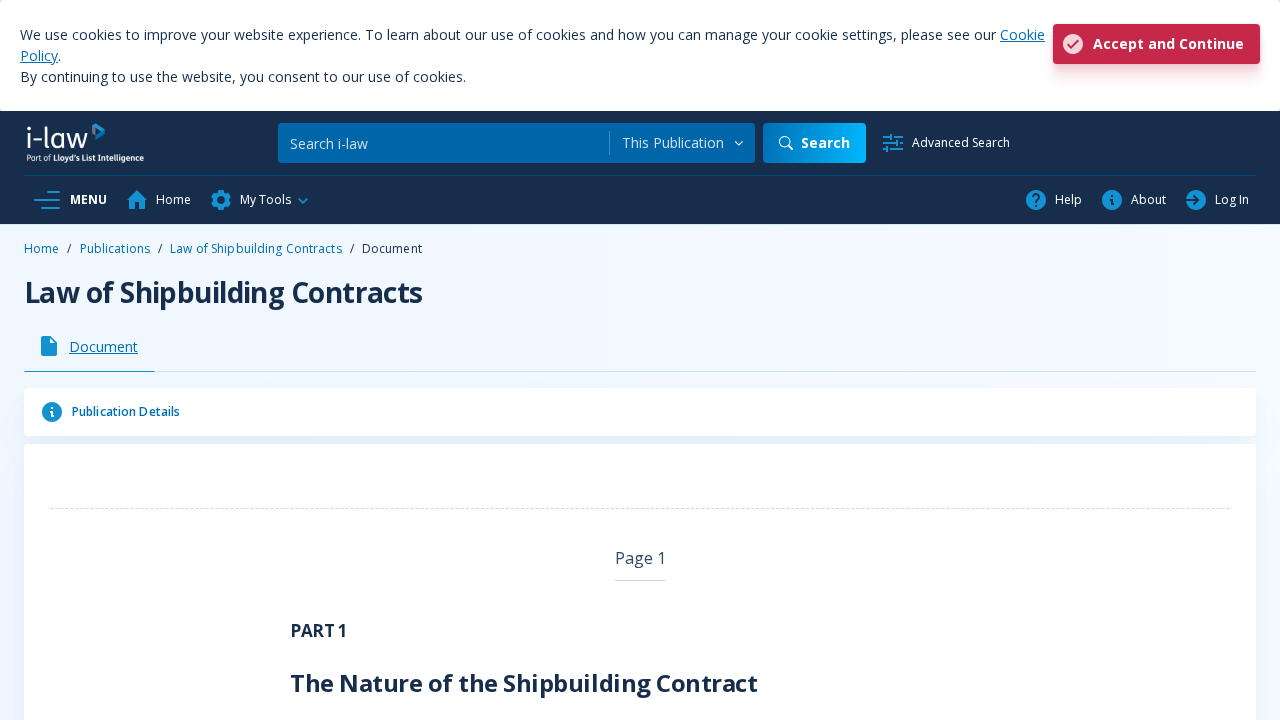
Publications (115, 248)
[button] (260, 200)
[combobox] (682, 143)
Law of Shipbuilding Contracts (255, 248)
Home (41, 248)
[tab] (89, 346)
